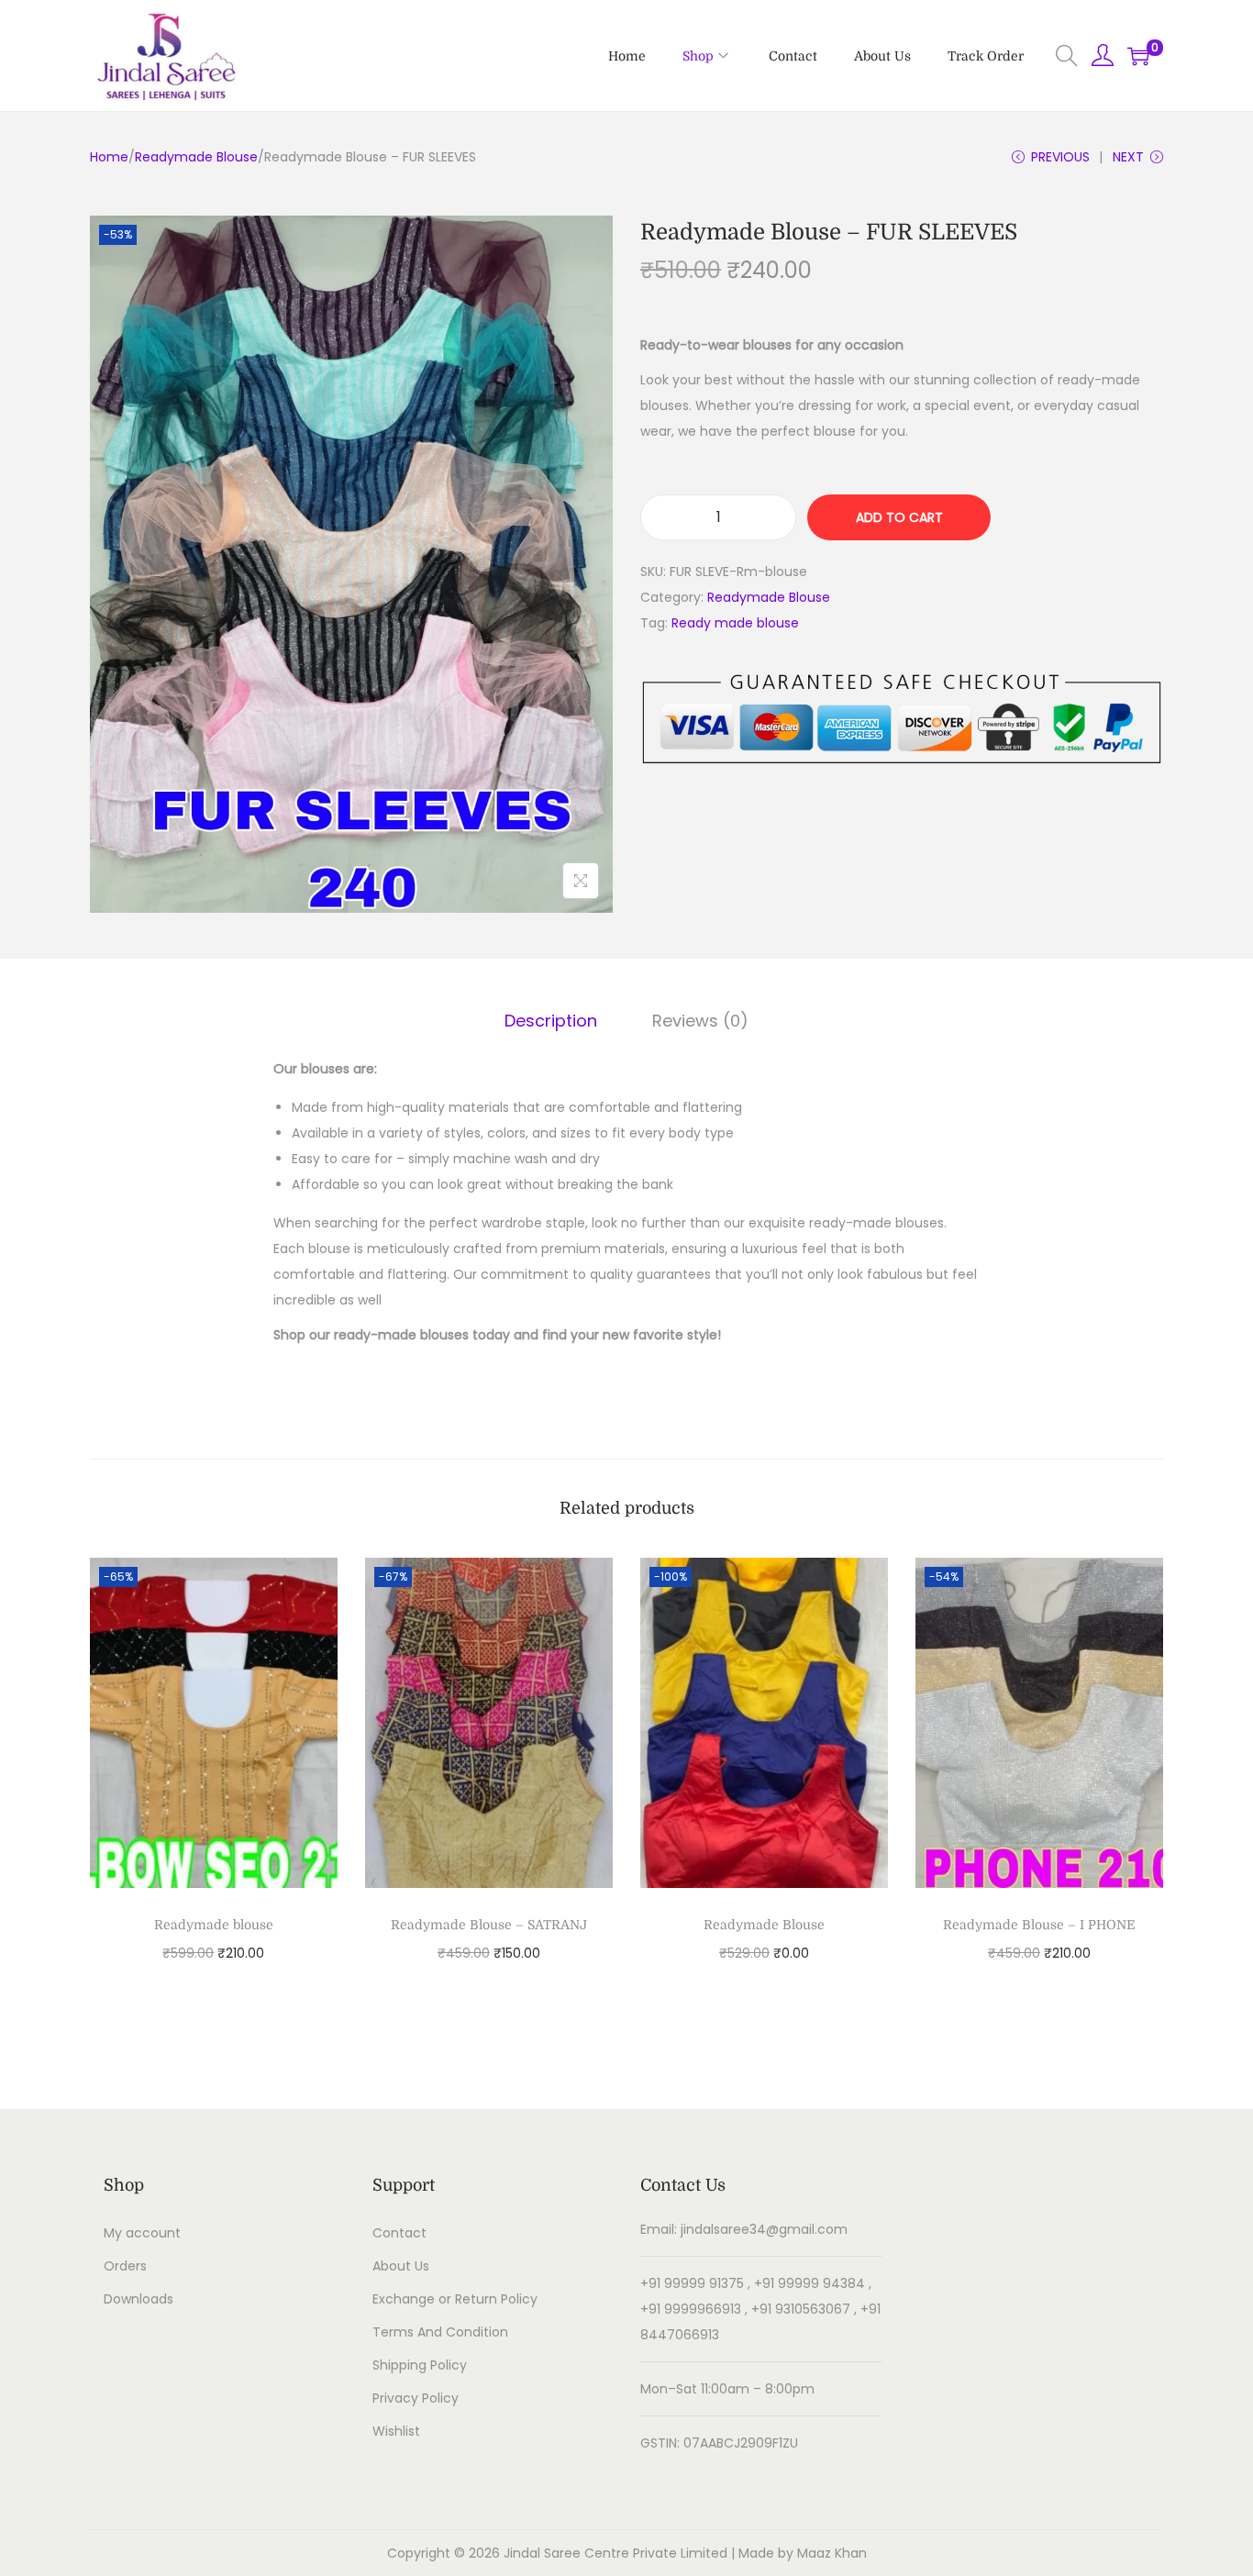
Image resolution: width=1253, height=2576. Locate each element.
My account (142, 2233)
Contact (399, 2233)
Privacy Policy (416, 2398)
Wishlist (396, 2431)
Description (551, 1021)
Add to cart (899, 517)
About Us (401, 2266)
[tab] (551, 1021)
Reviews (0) (700, 1021)
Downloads (139, 2299)
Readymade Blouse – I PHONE (1039, 1925)
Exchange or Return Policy (455, 2299)
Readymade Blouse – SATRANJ (489, 1925)
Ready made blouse (735, 623)
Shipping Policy (420, 2365)
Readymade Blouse (196, 157)
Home (109, 157)
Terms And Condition (440, 2332)
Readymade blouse (214, 1925)
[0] (1138, 56)
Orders (125, 2266)
